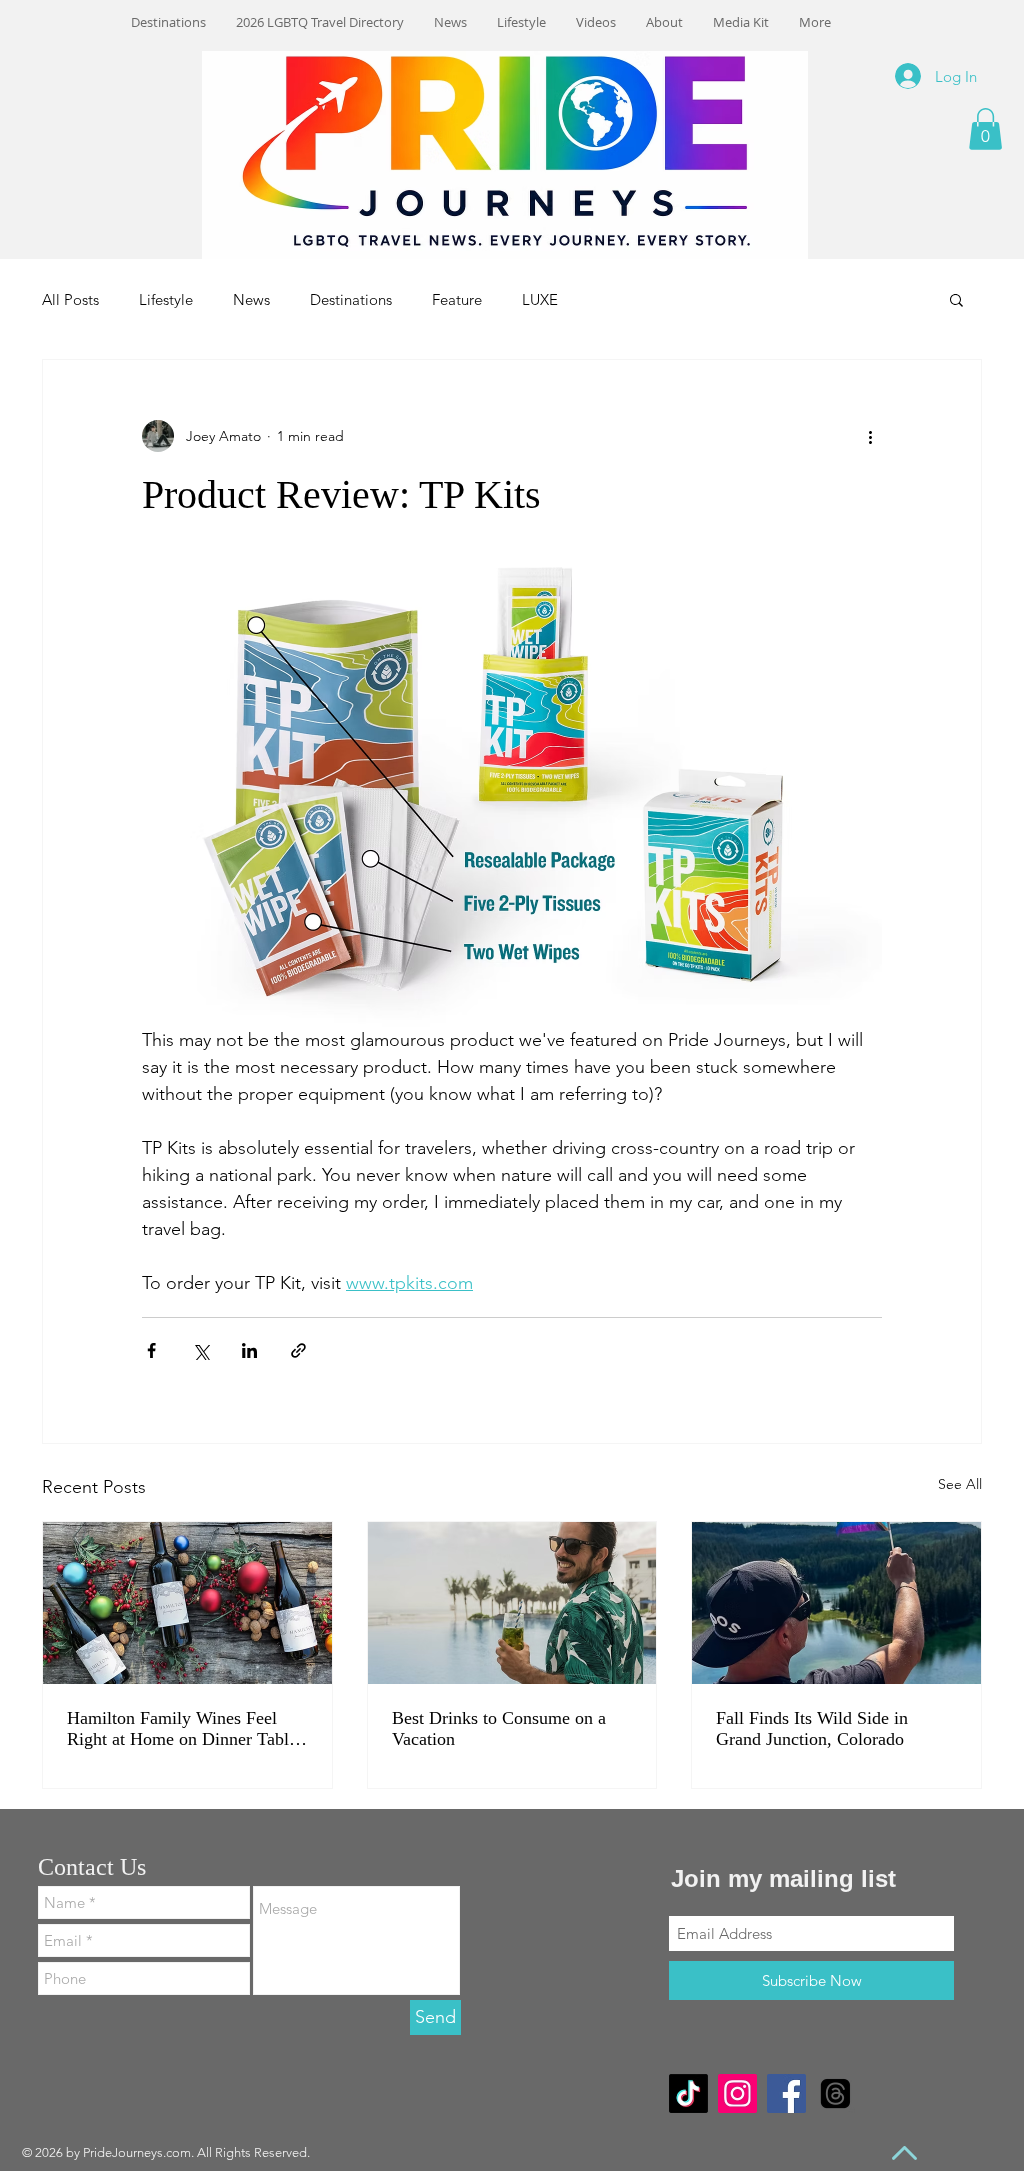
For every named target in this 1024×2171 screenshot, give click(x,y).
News (251, 299)
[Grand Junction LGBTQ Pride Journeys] (836, 1603)
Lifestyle (166, 299)
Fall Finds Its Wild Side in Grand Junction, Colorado (812, 1728)
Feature (457, 299)
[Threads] (835, 2093)
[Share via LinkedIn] (249, 1350)
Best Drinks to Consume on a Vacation (499, 1728)
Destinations (351, 299)
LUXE (540, 299)
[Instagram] (737, 2093)
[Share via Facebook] (151, 1350)
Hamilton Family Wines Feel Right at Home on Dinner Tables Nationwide (185, 1729)
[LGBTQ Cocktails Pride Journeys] (512, 1603)
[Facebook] (786, 2093)
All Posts (70, 299)
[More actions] (870, 436)
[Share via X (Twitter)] (200, 1350)
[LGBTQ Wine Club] (187, 1603)
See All (960, 1484)
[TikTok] (688, 2093)
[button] (985, 129)
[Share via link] (298, 1350)
